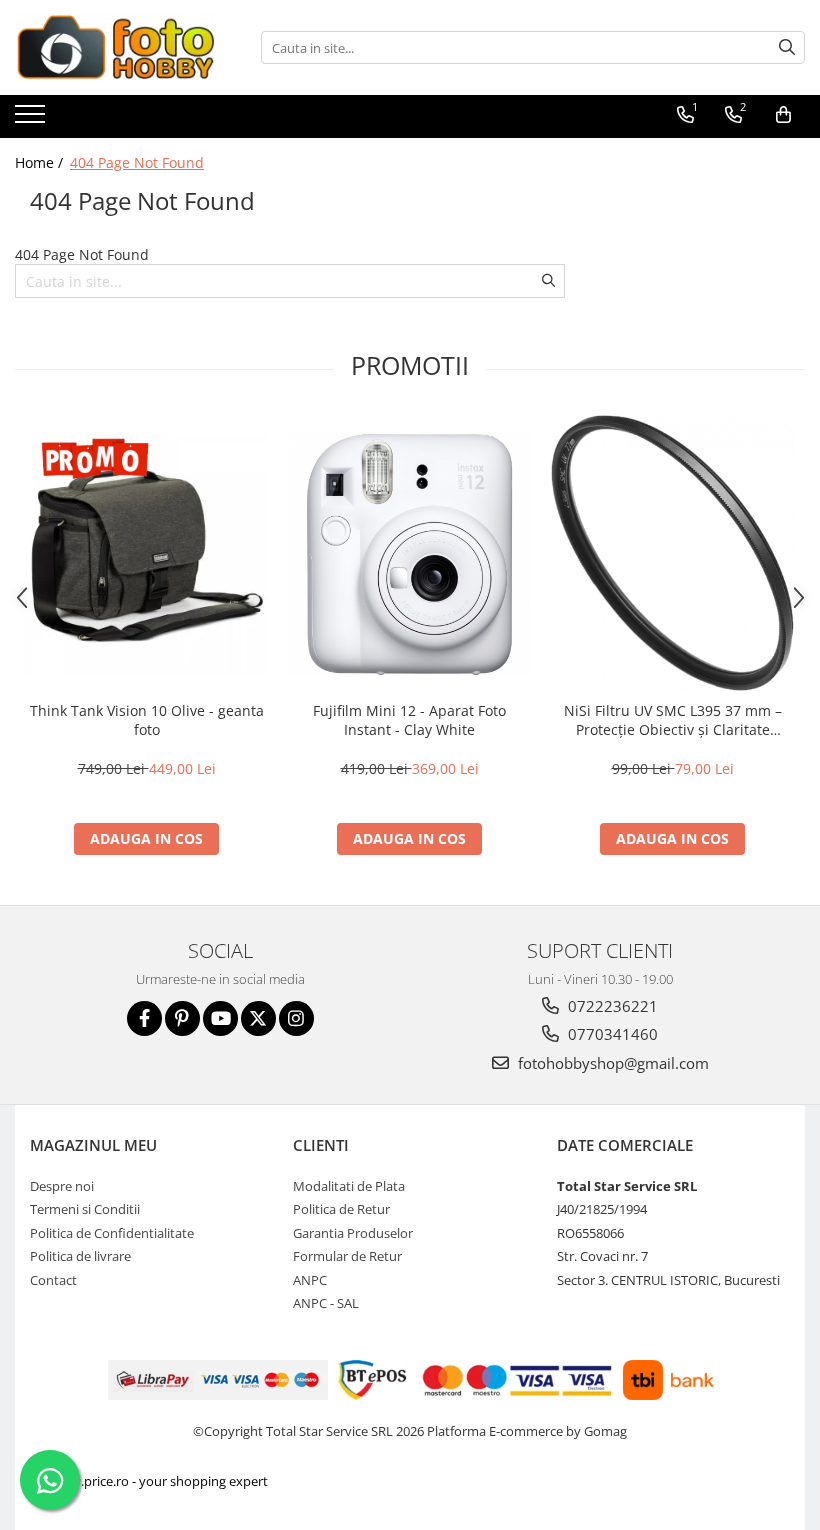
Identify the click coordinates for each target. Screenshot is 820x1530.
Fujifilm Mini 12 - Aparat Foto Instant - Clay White (409, 720)
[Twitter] (258, 1018)
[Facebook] (144, 1018)
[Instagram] (296, 1018)
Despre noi (62, 1186)
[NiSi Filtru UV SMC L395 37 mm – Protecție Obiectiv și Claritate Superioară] (672, 553)
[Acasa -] (115, 47)
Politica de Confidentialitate (112, 1233)
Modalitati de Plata (349, 1186)
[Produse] (32, 120)
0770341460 (611, 1034)
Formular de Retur (347, 1256)
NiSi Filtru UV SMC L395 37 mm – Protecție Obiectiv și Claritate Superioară (673, 720)
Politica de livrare (80, 1256)
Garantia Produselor (353, 1233)
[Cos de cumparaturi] (783, 115)
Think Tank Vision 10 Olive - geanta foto (147, 720)
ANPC (310, 1280)
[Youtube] (220, 1018)
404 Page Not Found (137, 162)
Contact (53, 1280)
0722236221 (611, 1006)
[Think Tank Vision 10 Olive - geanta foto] (146, 553)
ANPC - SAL (326, 1303)
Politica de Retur (341, 1209)
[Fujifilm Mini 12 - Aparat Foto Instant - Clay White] (409, 553)
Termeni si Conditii (85, 1209)
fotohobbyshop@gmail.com (611, 1063)
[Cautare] (787, 47)
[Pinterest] (182, 1018)
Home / (41, 162)
